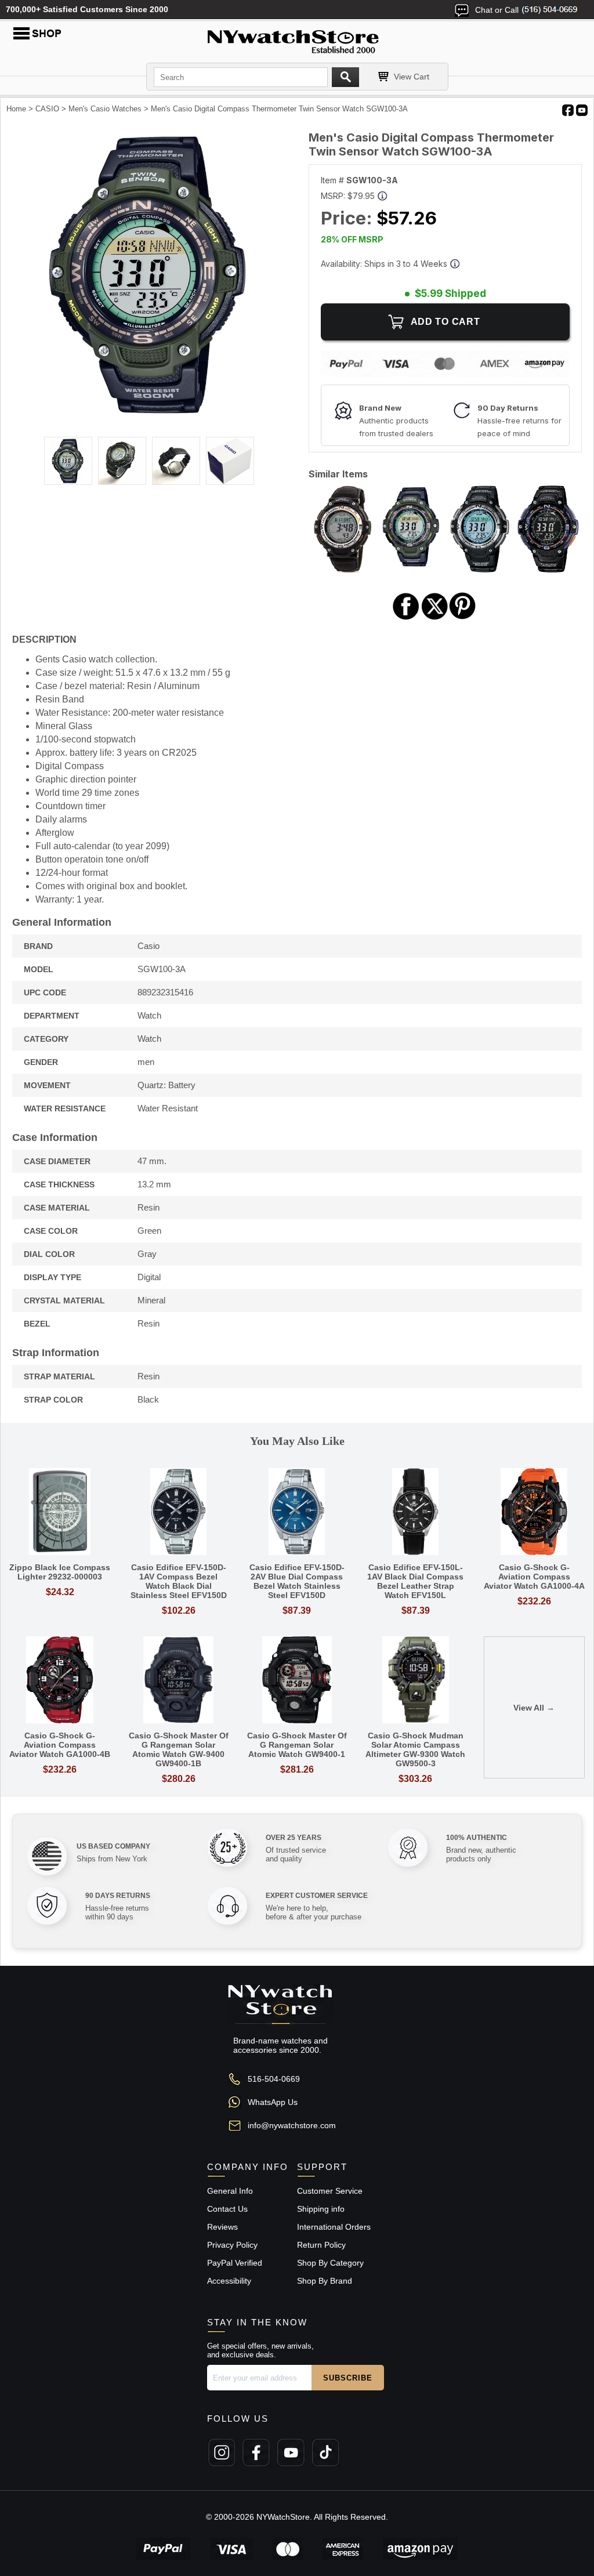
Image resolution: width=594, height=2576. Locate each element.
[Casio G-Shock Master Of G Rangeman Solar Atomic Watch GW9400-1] (297, 1681)
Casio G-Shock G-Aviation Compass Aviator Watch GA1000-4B (60, 1745)
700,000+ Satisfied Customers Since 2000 (87, 9)
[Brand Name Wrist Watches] (297, 39)
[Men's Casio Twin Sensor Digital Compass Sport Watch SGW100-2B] (548, 569)
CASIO (47, 109)
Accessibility (229, 2281)
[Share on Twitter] (435, 618)
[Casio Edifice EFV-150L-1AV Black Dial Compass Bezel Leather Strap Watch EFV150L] (415, 1512)
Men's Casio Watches (105, 109)
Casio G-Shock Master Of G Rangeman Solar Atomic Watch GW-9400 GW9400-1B (179, 1749)
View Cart (412, 77)
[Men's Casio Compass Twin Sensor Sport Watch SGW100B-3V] (343, 569)
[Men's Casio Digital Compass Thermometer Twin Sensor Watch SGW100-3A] (149, 418)
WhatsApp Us (273, 2102)
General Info (230, 2191)
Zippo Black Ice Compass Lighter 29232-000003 (60, 1572)
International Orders (334, 2227)
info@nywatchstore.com (292, 2125)
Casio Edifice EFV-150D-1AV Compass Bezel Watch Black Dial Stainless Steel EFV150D (179, 1581)
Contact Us (227, 2209)
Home (16, 109)
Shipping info (321, 2209)
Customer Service (330, 2191)
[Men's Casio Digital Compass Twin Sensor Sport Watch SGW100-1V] (480, 569)
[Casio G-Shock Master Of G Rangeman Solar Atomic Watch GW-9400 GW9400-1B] (178, 1681)
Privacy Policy (232, 2245)
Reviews (222, 2227)
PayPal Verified (235, 2263)
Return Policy (321, 2245)
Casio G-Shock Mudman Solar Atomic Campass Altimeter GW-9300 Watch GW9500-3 (415, 1749)
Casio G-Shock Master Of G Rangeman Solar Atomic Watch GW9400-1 (297, 1745)
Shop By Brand (325, 2281)
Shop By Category (330, 2263)
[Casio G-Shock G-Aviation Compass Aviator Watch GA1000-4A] (534, 1512)
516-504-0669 (274, 2079)
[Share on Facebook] (406, 618)
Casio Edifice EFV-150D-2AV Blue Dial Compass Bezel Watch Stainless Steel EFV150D (297, 1581)
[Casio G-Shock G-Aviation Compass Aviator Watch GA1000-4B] (60, 1681)
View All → (534, 1708)
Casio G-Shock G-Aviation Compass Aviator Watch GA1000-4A (534, 1577)
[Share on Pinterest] (463, 618)
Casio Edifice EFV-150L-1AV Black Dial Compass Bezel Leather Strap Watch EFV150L (415, 1581)
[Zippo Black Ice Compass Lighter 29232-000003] (60, 1512)
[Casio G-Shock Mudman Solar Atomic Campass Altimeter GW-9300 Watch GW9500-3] (415, 1681)
